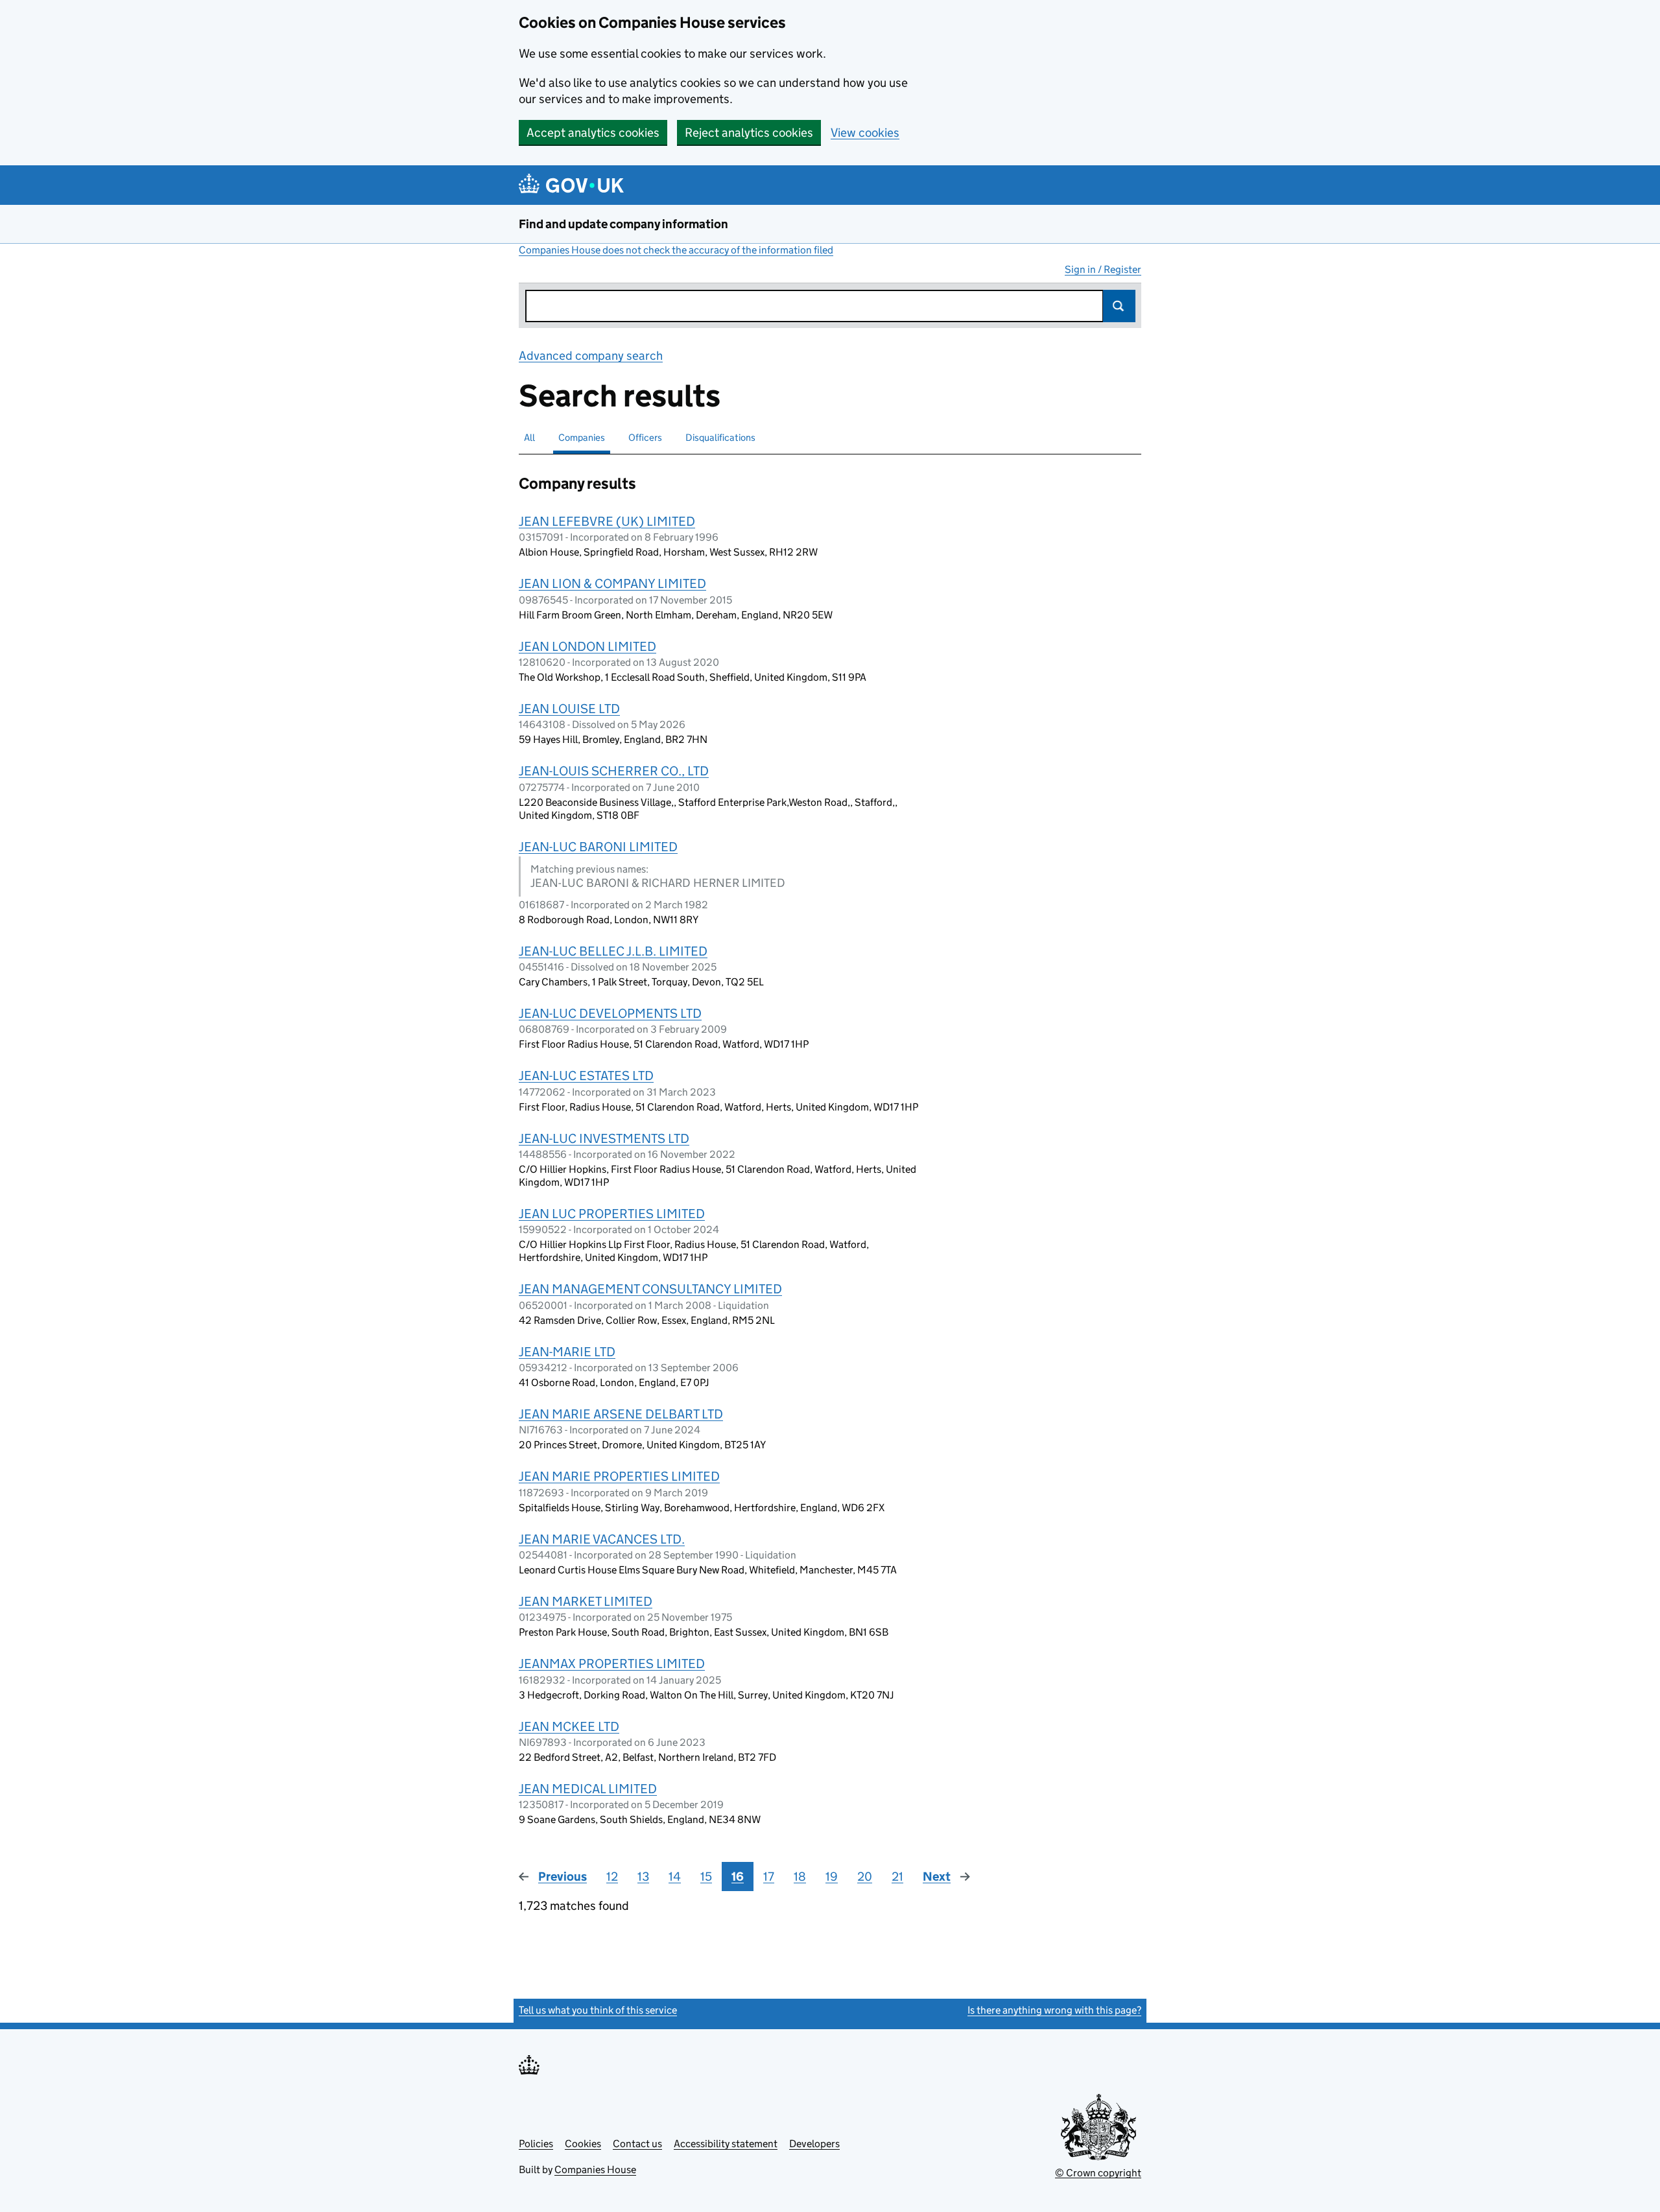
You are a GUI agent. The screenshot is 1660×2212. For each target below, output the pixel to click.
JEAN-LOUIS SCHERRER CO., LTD (614, 771)
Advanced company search (591, 356)
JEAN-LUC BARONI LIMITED (598, 847)
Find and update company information (623, 224)
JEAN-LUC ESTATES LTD (586, 1076)
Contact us (637, 2144)
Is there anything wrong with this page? (1054, 2010)
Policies (536, 2144)
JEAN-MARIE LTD (567, 1352)
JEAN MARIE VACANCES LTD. (602, 1539)
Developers (814, 2144)
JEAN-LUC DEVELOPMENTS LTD (610, 1013)
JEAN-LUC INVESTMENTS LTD (604, 1138)
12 (612, 1877)
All (529, 437)
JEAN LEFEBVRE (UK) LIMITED (607, 521)
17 (769, 1877)
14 (675, 1877)
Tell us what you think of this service (598, 2010)
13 (643, 1877)
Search (1119, 306)
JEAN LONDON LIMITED (587, 646)
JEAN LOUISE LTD (569, 709)
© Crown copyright (1098, 2173)
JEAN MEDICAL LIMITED (588, 1789)
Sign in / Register (1103, 269)
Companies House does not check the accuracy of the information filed (676, 250)
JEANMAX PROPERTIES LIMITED (612, 1664)
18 (800, 1877)
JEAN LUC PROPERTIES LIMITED (612, 1214)
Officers (645, 437)
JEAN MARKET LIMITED (586, 1601)
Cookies (583, 2144)
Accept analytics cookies (593, 133)
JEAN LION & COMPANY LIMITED (612, 583)
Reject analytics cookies (749, 133)
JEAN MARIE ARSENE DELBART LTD (621, 1414)
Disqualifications (720, 437)
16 (738, 1877)
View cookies (865, 133)
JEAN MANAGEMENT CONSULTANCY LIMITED (650, 1289)
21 (897, 1877)
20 (865, 1877)
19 (832, 1877)
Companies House (595, 2170)
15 (706, 1877)
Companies (582, 437)
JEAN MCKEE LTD (569, 1726)
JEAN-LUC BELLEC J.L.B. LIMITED (613, 951)
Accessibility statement (726, 2144)
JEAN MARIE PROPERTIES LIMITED (619, 1476)
